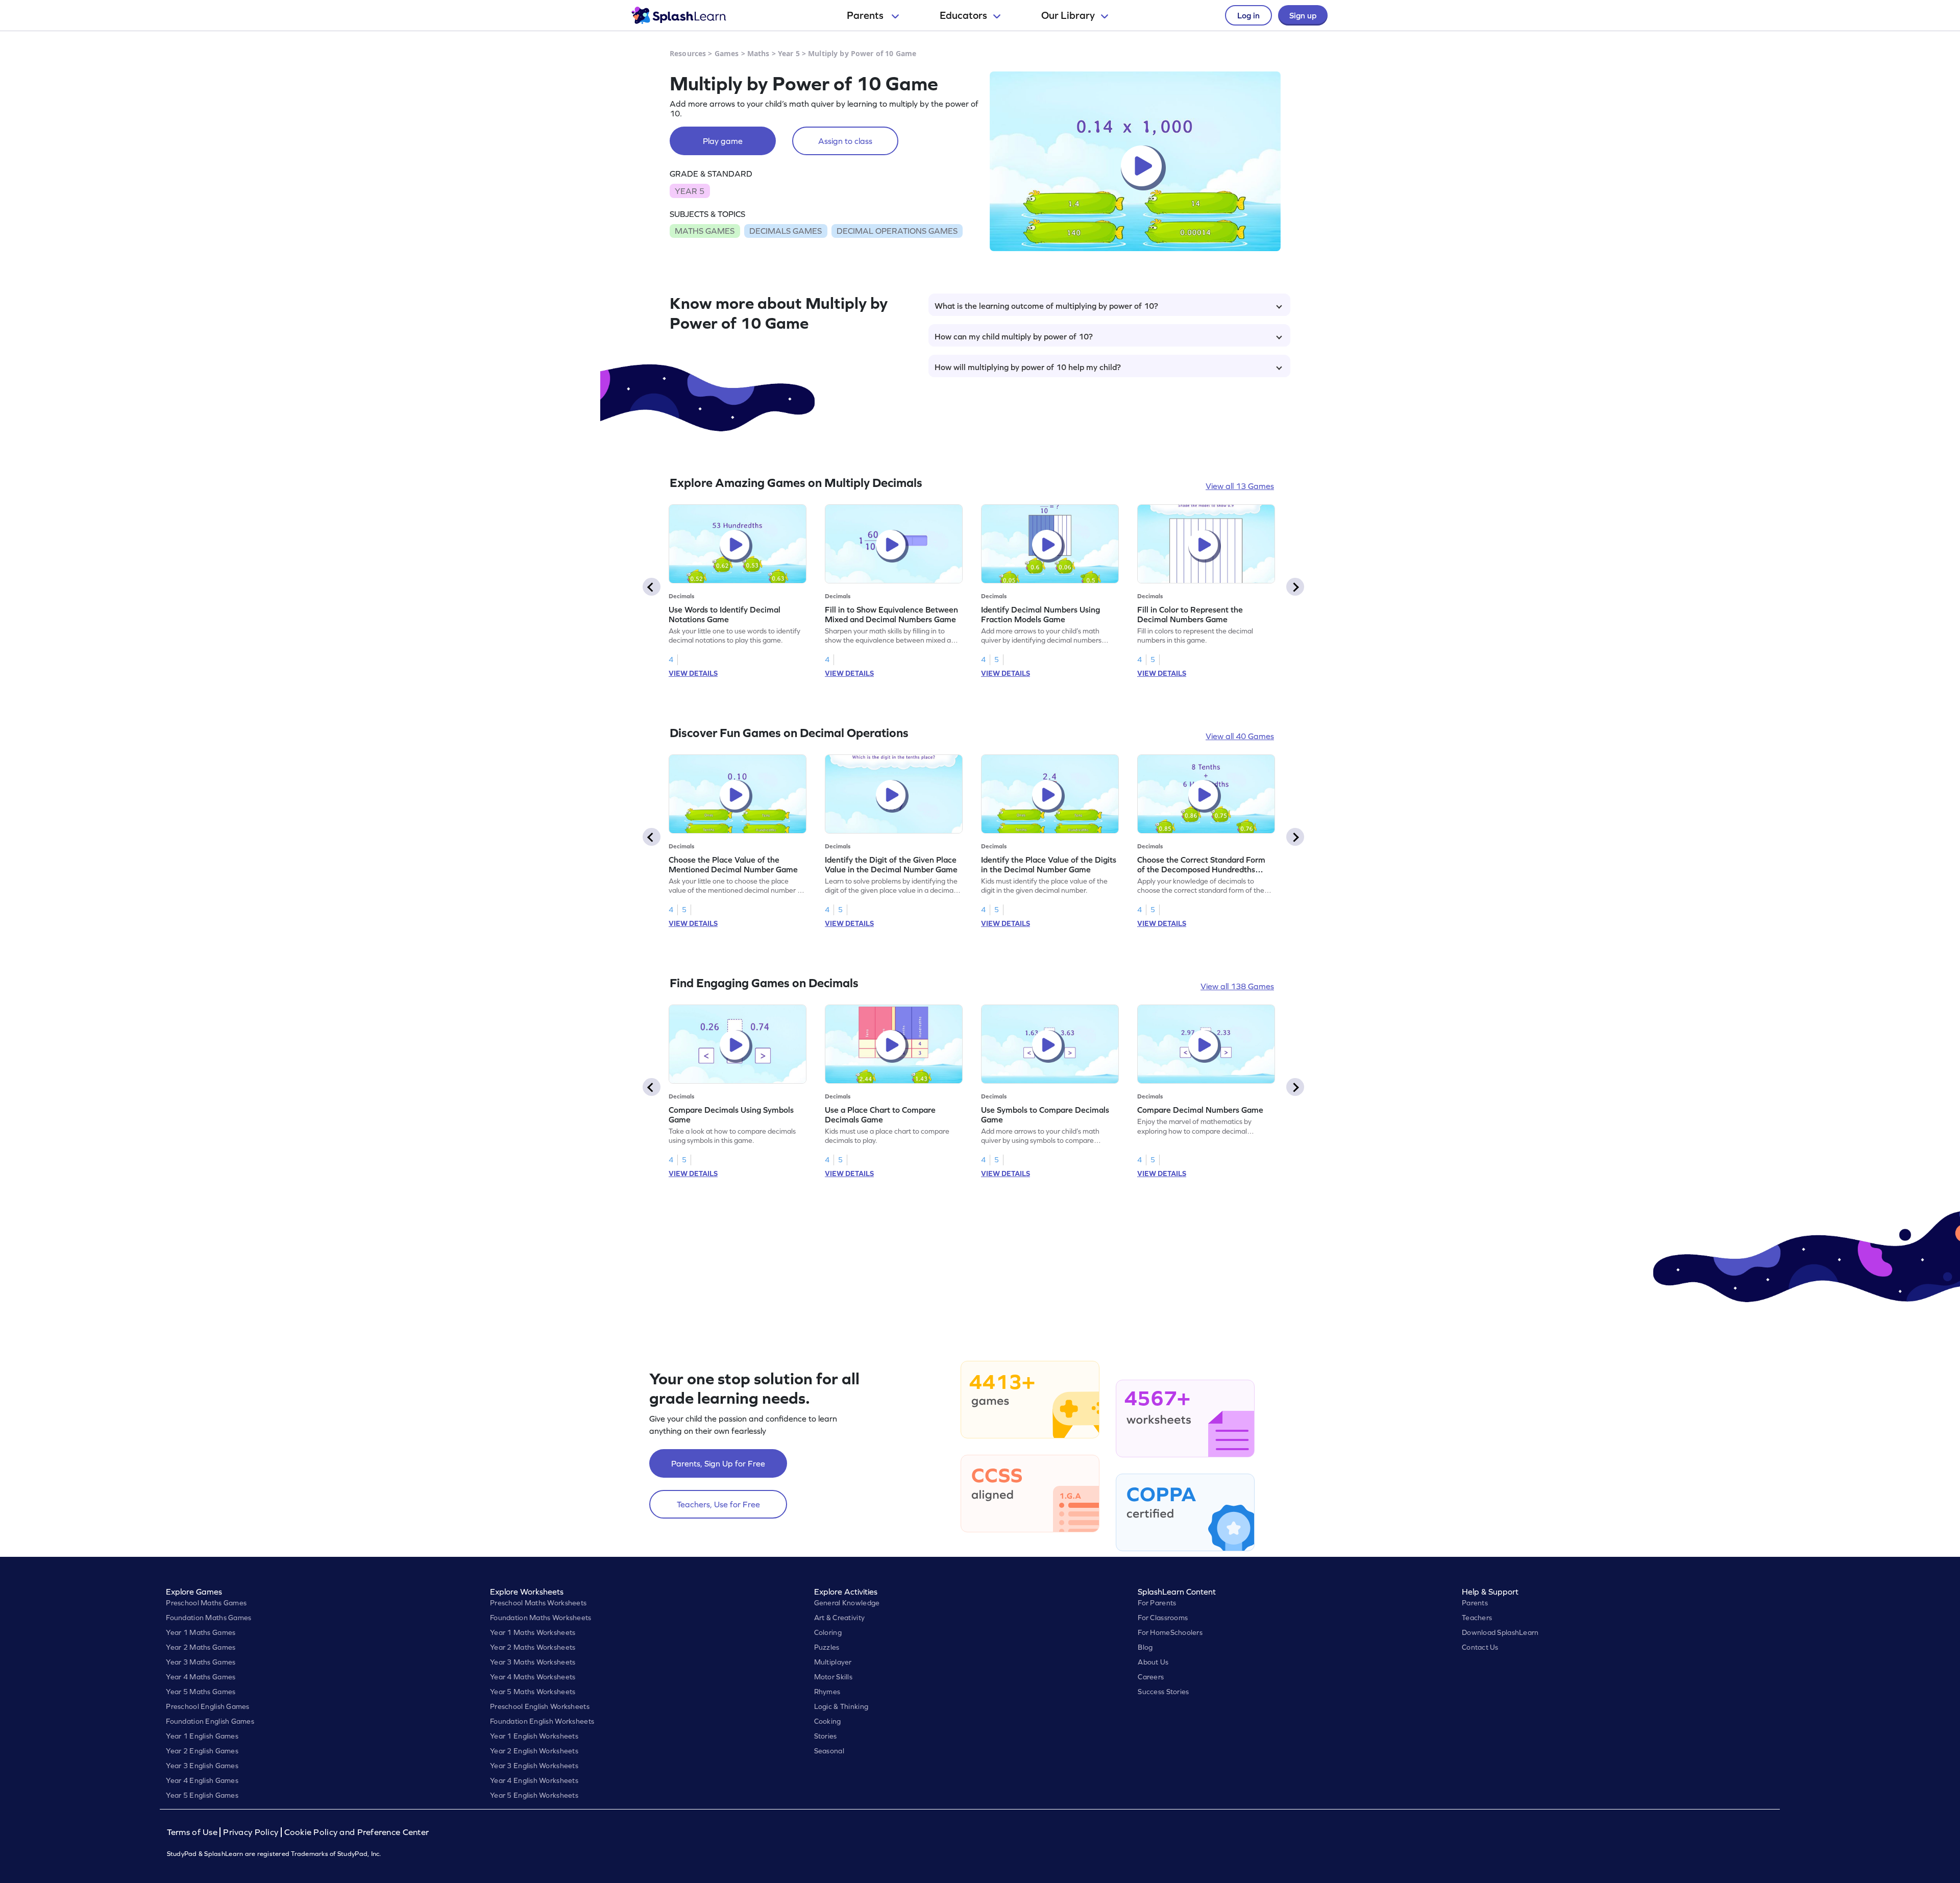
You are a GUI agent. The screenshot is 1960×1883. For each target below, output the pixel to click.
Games (727, 53)
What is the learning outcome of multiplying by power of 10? (1046, 306)
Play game (723, 141)
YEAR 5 (690, 191)
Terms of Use (193, 1832)
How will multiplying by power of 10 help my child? (1028, 367)
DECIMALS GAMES (786, 231)
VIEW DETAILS (693, 673)
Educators (963, 15)
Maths (758, 53)
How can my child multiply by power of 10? (1014, 336)
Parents (866, 15)
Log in (1248, 15)
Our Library (1068, 15)
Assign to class (845, 141)
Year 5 (789, 53)
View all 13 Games (1240, 486)
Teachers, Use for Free (718, 1504)
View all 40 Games (1240, 736)
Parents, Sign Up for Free (718, 1463)
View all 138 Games (1237, 986)
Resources (688, 53)
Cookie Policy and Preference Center (357, 1832)
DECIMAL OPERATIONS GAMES (897, 231)
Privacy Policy (251, 1832)
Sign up (1303, 15)
